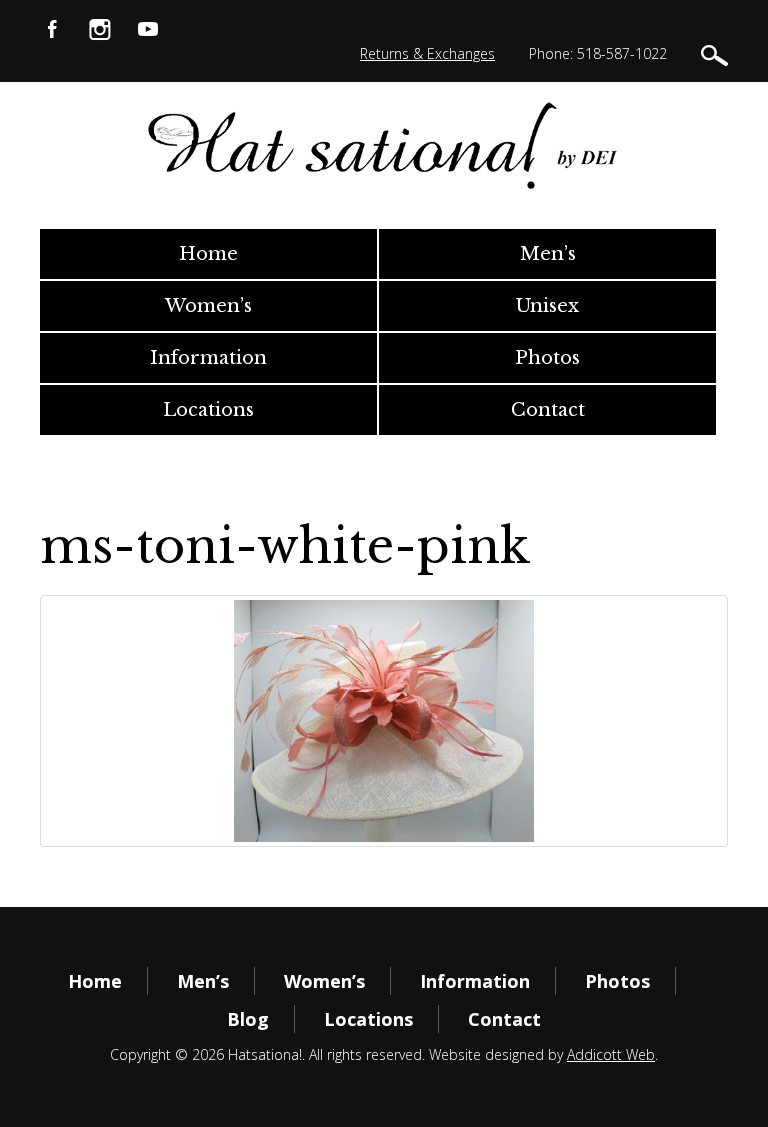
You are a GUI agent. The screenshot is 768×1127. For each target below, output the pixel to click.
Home (208, 254)
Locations (208, 410)
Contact (548, 410)
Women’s (208, 306)
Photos (547, 358)
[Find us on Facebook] (52, 27)
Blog (248, 1019)
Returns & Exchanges (427, 53)
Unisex (547, 306)
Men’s (548, 254)
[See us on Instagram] (100, 27)
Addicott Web (611, 1054)
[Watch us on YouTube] (148, 27)
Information (208, 358)
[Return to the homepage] (384, 145)
